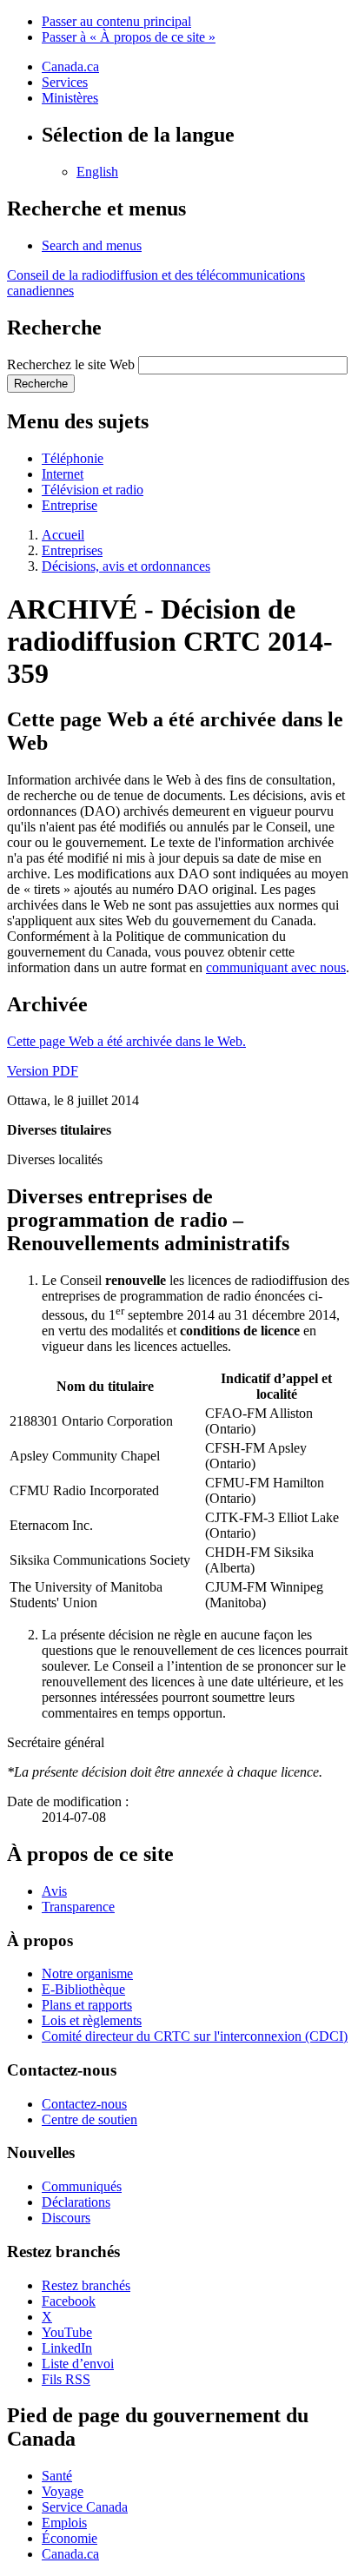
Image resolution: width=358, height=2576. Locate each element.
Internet (63, 474)
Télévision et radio (93, 490)
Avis (54, 1891)
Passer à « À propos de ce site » (129, 37)
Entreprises (72, 550)
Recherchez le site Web (71, 364)
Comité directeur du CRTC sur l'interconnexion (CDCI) (195, 2036)
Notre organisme (87, 1973)
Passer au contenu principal (116, 21)
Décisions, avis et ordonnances (126, 566)
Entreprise (70, 505)
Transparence (78, 1907)
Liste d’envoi (78, 2364)
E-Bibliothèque (83, 1989)
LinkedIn (67, 2348)
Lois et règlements (92, 2020)
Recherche (41, 384)
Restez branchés (86, 2285)
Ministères (70, 98)
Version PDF (43, 1071)
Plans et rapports (87, 2005)
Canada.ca (70, 66)
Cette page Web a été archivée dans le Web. (126, 1041)
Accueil (63, 535)
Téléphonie (73, 458)
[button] (92, 245)
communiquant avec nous (276, 967)
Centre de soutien (89, 2119)
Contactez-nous (84, 2104)
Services (65, 82)
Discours (66, 2218)
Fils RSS (66, 2379)
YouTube (67, 2332)
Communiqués (82, 2186)
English (97, 172)
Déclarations (76, 2202)
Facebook (69, 2301)
